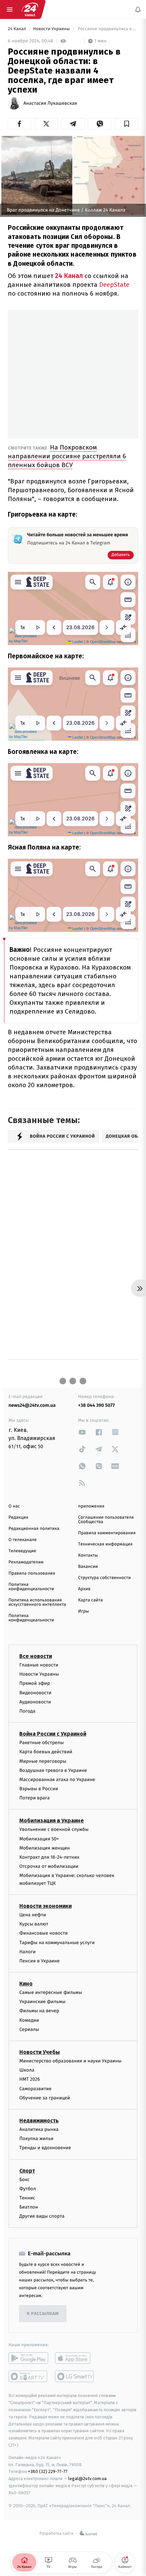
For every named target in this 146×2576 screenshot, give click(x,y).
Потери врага (34, 1798)
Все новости (36, 1656)
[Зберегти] (126, 124)
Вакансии (88, 1567)
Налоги (28, 1951)
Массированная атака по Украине (57, 1779)
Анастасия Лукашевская (50, 103)
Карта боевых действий (46, 1752)
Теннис (27, 2198)
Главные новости (39, 1665)
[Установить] (73, 2529)
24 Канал (17, 29)
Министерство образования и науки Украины (70, 2061)
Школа (27, 2070)
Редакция (18, 1517)
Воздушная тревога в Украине (53, 1770)
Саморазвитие (35, 2088)
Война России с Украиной (53, 1734)
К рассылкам (43, 2314)
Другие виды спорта (42, 2216)
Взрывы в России (39, 1789)
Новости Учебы (40, 2052)
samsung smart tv (75, 2376)
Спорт (27, 2170)
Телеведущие (22, 1551)
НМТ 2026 (30, 2079)
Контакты (88, 1555)
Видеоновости (35, 1692)
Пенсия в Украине (40, 1961)
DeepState (114, 285)
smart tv (28, 2376)
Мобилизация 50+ (39, 1839)
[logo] (30, 9)
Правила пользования (32, 1573)
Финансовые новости (43, 1933)
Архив (84, 1589)
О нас (14, 1506)
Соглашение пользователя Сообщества (106, 1520)
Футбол (28, 2188)
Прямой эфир (35, 1683)
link (82, 1432)
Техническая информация (105, 1544)
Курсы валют (34, 1924)
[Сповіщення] (138, 9)
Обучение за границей (45, 2098)
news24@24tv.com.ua (32, 1405)
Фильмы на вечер (39, 2011)
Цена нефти (33, 1915)
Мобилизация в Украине (52, 1821)
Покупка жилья (36, 2139)
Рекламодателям (26, 1562)
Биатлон (29, 2207)
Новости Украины (52, 29)
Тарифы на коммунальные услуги (57, 1942)
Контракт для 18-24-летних (49, 1857)
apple (75, 2358)
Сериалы (29, 2029)
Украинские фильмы (42, 2002)
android (28, 2358)
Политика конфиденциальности (31, 1587)
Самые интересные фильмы (51, 1992)
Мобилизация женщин (45, 1848)
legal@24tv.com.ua (87, 2479)
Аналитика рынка (39, 2129)
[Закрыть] (133, 2518)
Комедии (29, 2020)
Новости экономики (45, 1906)
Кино (26, 1984)
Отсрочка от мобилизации (49, 1866)
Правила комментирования (107, 1533)
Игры (84, 1611)
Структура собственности (104, 1578)
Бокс (24, 2179)
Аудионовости (35, 1702)
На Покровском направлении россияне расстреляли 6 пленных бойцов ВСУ (67, 456)
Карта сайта (90, 1600)
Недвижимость (39, 2121)
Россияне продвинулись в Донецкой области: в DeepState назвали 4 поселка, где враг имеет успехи (107, 29)
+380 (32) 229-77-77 (48, 2471)
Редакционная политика (34, 1529)
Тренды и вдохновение (45, 2148)
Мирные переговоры (43, 1761)
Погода (27, 1711)
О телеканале (23, 1540)
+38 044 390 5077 (96, 1405)
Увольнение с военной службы (54, 1829)
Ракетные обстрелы (41, 1743)
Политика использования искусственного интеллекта (37, 1602)
